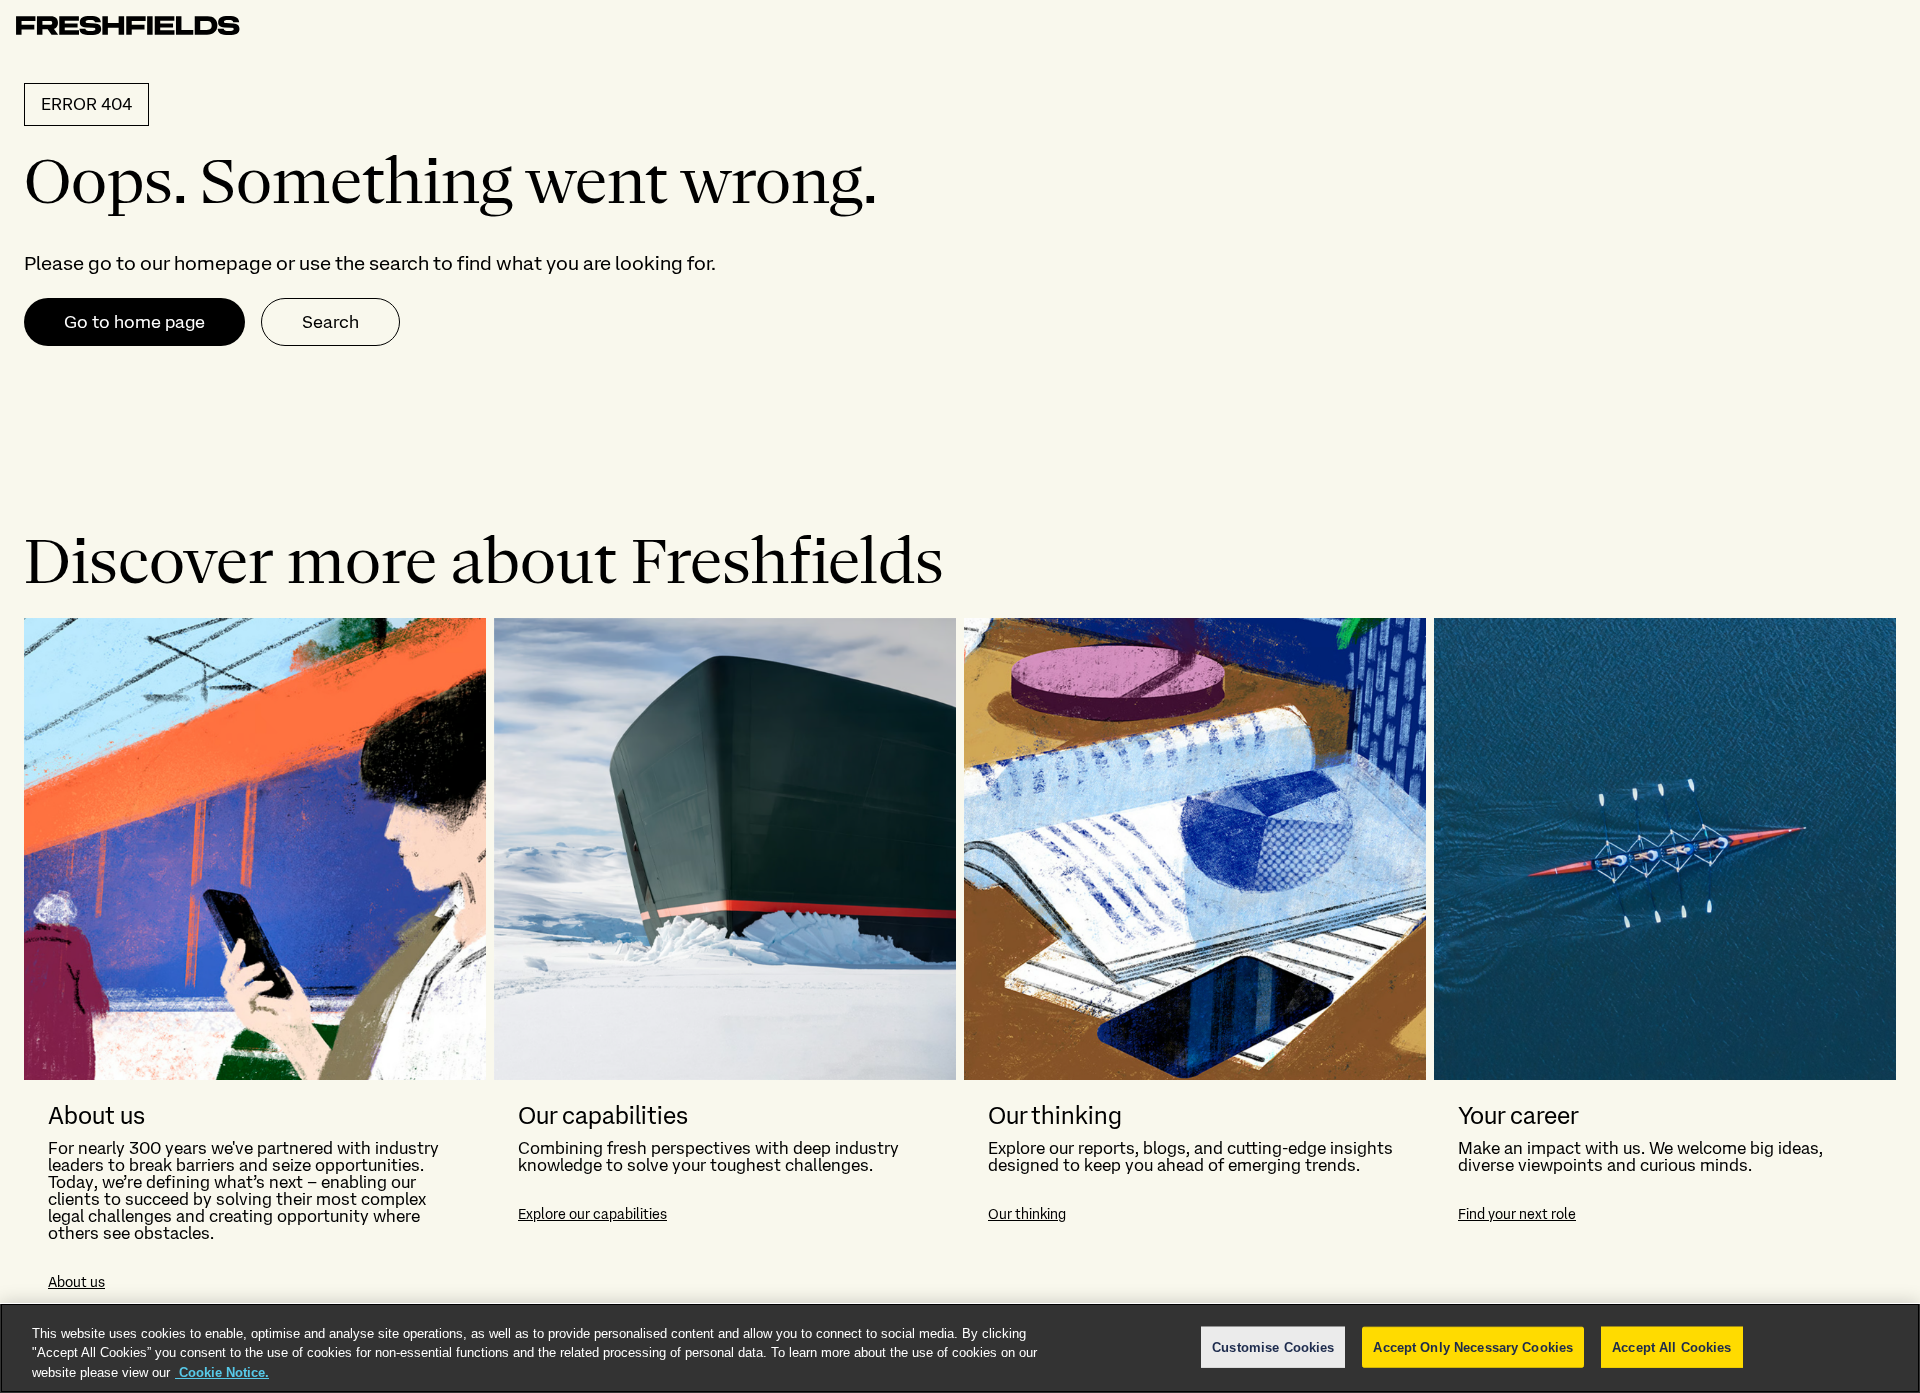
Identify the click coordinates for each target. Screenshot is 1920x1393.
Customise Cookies (1273, 1346)
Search (330, 321)
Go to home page (134, 321)
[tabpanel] (960, 965)
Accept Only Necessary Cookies (1473, 1346)
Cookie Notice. (222, 1372)
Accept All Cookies (1671, 1346)
